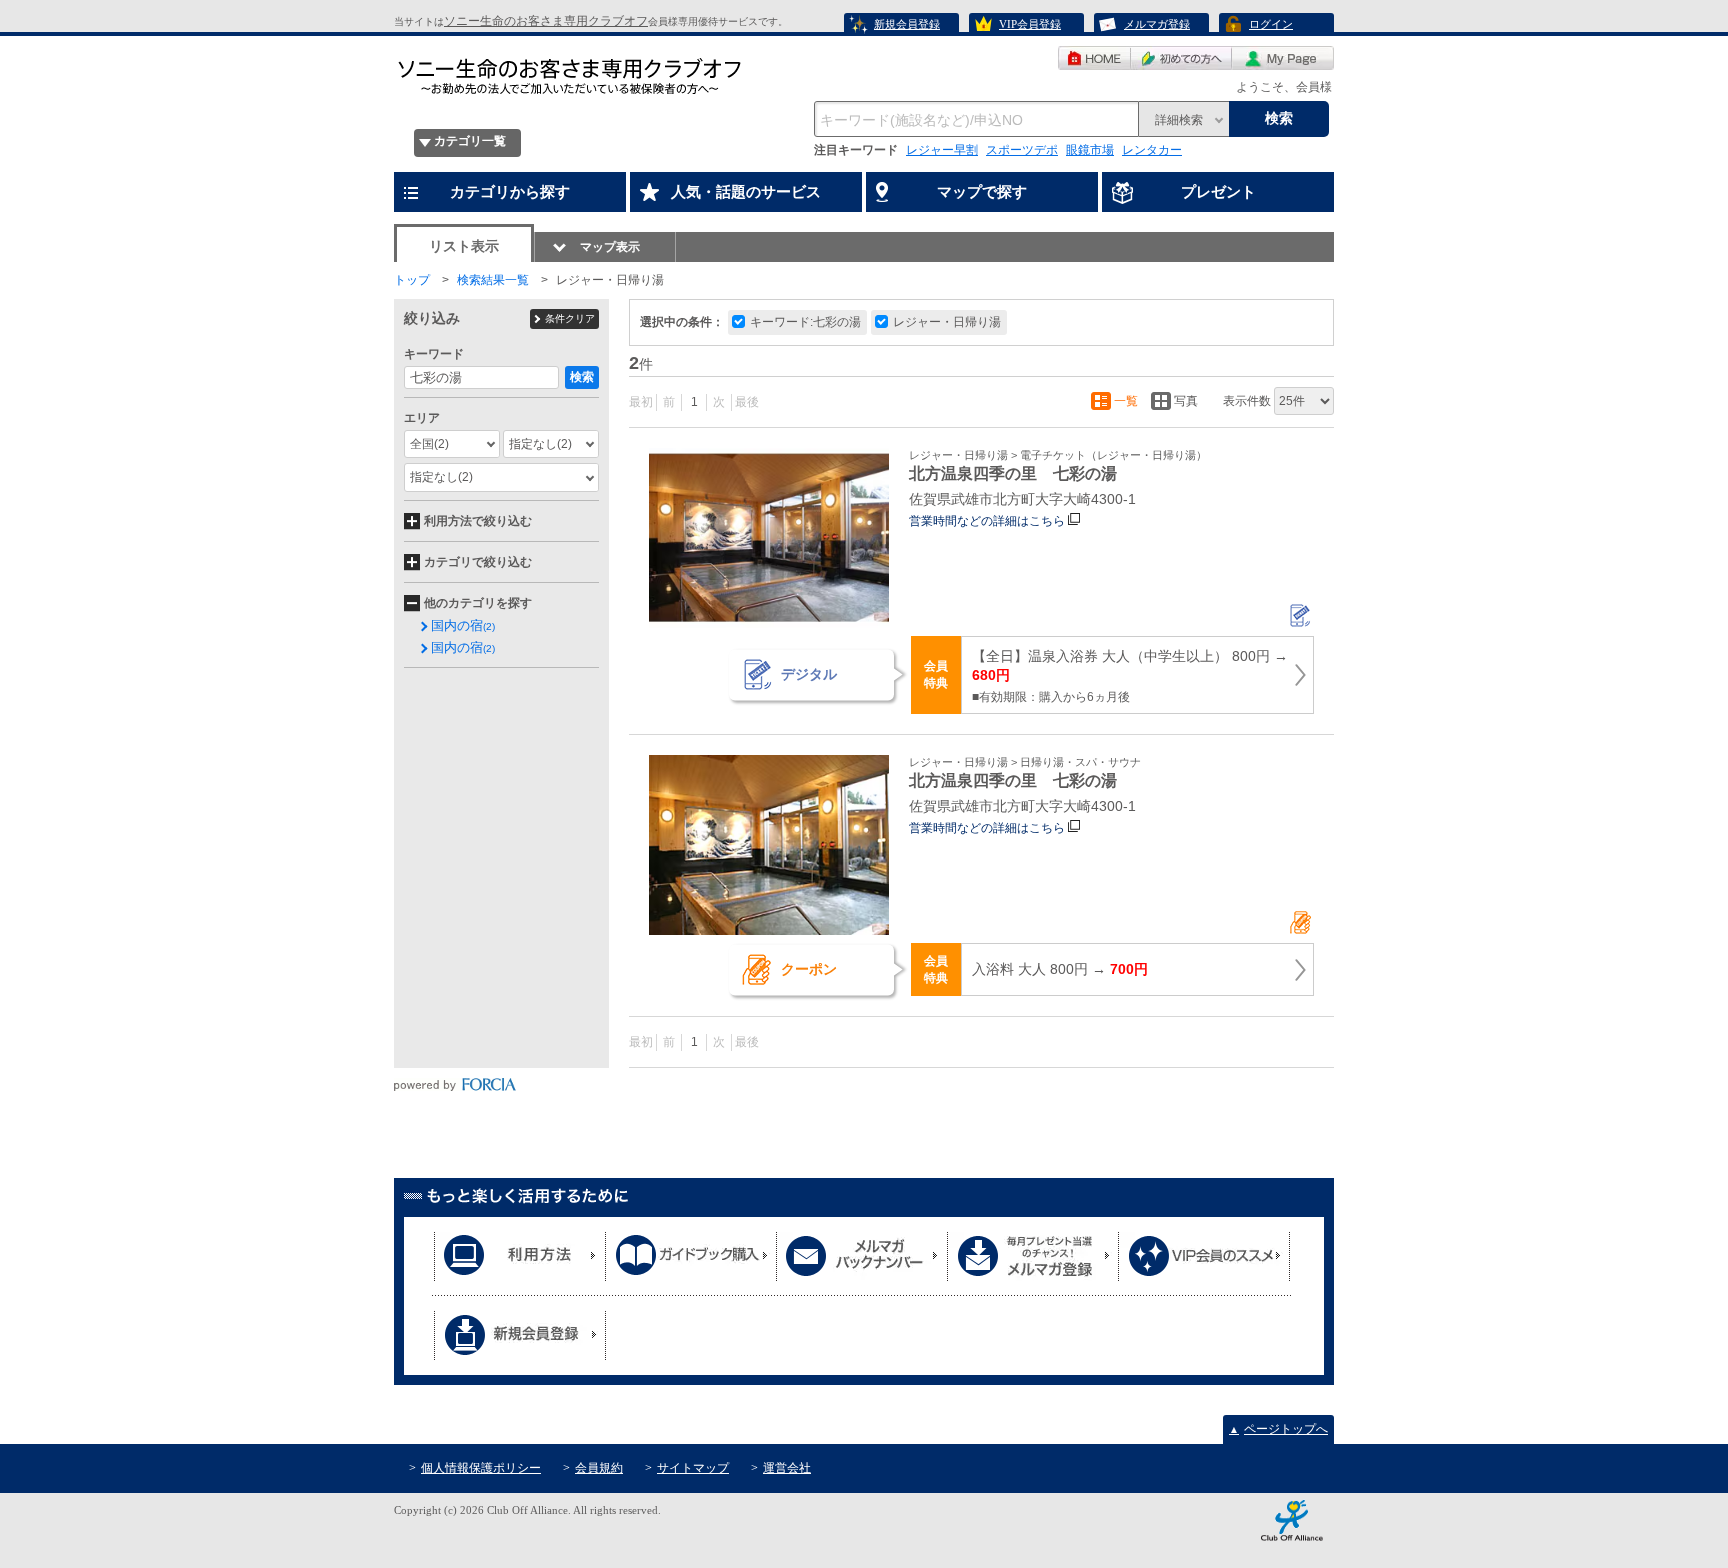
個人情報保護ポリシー (481, 1468)
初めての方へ (1181, 58)
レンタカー (1152, 150)
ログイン (1271, 24)
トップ (412, 280)
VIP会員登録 (1030, 24)
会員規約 (599, 1468)
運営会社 (787, 1468)
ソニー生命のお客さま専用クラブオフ (546, 21)
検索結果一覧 (493, 280)
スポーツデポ (1022, 150)
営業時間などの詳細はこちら (987, 521)
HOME (1094, 58)
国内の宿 (463, 625)
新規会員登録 (907, 24)
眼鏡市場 (1090, 150)
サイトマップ (693, 1468)
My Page (1283, 58)
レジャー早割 (942, 150)
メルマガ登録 (1157, 24)
